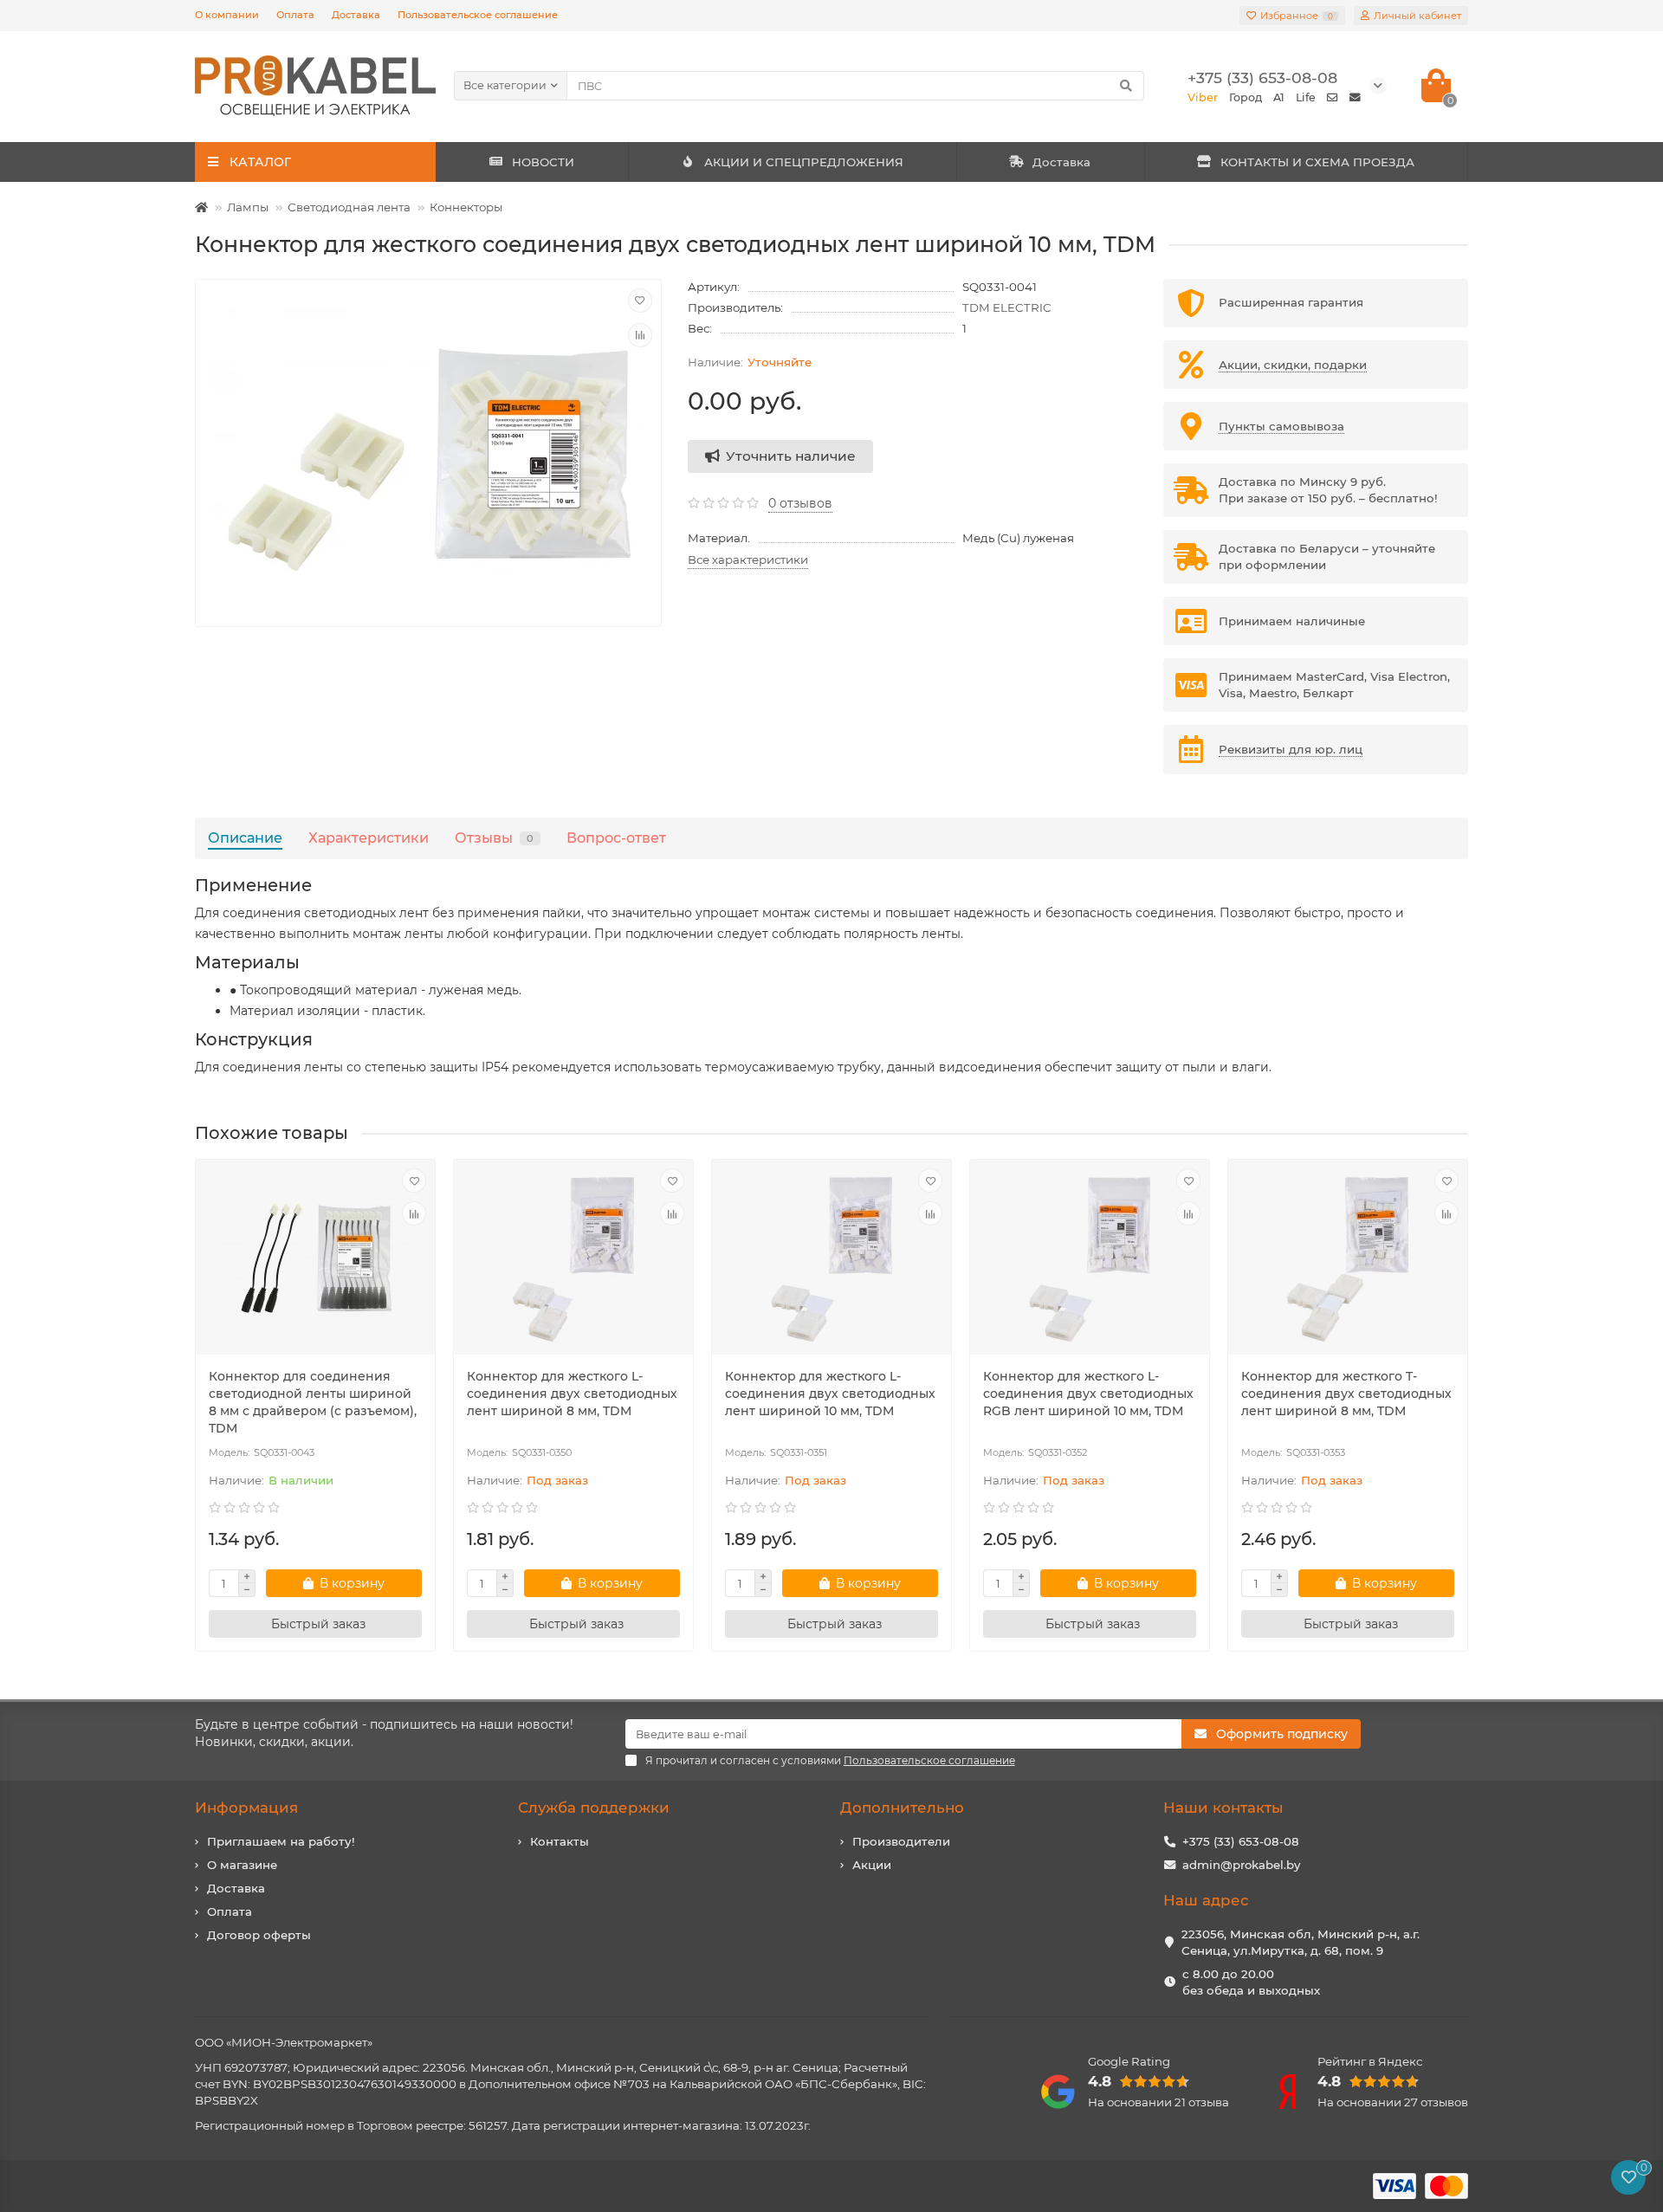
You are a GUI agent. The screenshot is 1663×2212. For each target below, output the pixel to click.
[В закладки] (640, 301)
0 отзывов (800, 503)
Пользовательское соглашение (478, 15)
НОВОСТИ (543, 162)
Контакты (560, 1841)
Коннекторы (466, 207)
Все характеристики (748, 559)
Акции (872, 1865)
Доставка (356, 15)
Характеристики (369, 838)
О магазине (242, 1865)
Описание (245, 838)
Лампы (248, 207)
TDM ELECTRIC (1007, 307)
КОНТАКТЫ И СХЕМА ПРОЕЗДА (1317, 162)
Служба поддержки (594, 1808)
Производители (901, 1841)
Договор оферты (259, 1935)
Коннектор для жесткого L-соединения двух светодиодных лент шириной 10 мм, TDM (830, 1394)
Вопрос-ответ (616, 838)
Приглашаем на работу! (281, 1841)
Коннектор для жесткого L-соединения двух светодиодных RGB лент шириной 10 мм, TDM (1088, 1394)
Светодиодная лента (349, 207)
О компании (227, 15)
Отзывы (494, 838)
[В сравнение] (640, 335)
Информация (246, 1808)
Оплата (295, 15)
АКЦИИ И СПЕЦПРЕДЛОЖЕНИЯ (804, 162)
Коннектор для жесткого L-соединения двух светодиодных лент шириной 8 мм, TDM (572, 1394)
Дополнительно (902, 1808)
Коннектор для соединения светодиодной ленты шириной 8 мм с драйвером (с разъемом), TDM (313, 1402)
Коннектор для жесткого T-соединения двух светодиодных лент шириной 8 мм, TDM (1346, 1394)
